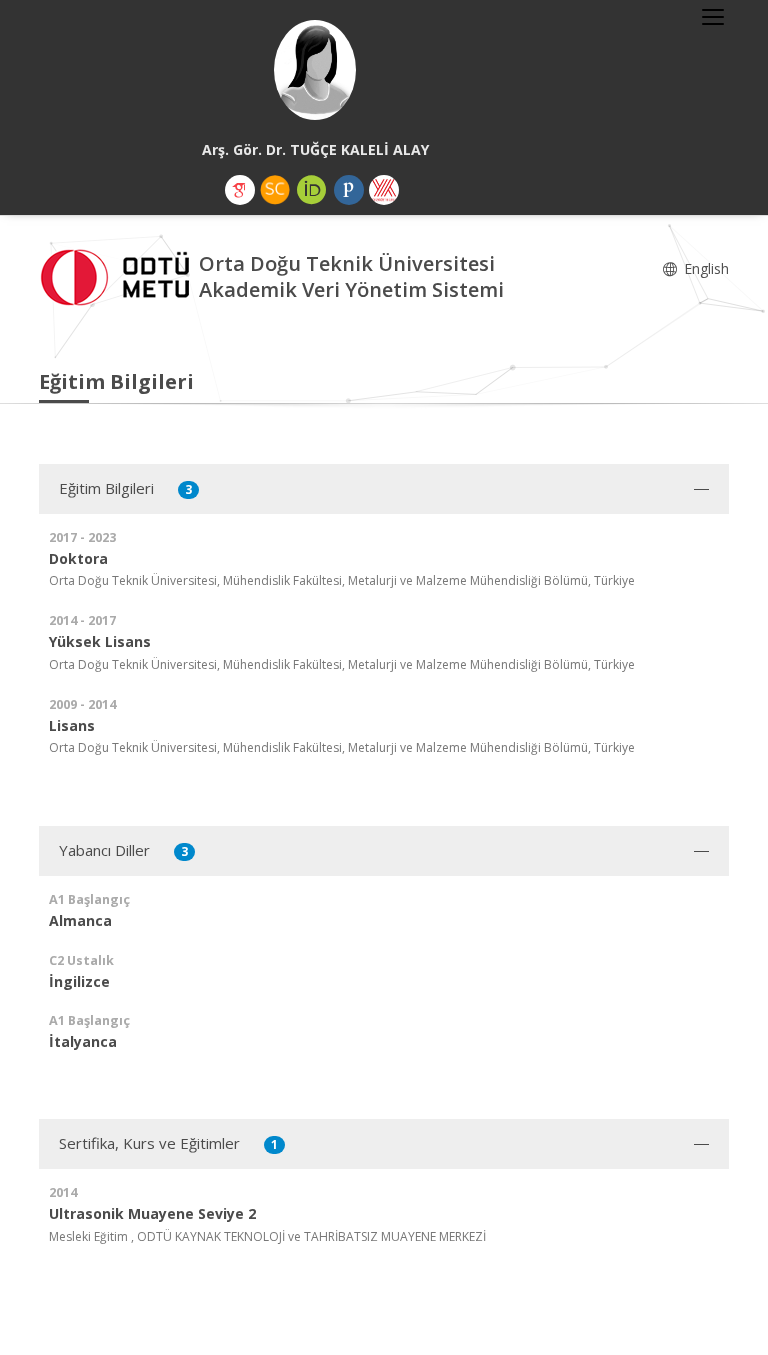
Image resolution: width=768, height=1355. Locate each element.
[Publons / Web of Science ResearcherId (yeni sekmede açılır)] (349, 190)
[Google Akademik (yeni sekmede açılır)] (240, 190)
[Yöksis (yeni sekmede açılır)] (384, 190)
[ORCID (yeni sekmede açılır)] (312, 190)
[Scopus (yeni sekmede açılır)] (275, 190)
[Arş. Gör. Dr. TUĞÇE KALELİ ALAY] (315, 70)
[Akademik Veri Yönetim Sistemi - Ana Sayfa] (119, 274)
